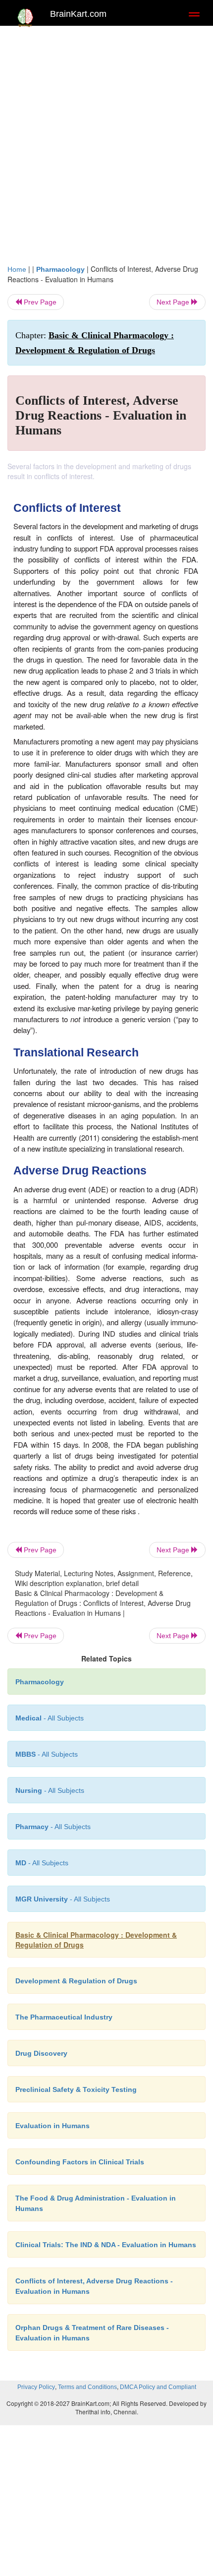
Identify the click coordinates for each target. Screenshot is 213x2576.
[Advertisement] (106, 142)
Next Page (174, 302)
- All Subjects (63, 1899)
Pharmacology (60, 269)
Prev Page (39, 302)
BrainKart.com (78, 14)
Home (17, 269)
